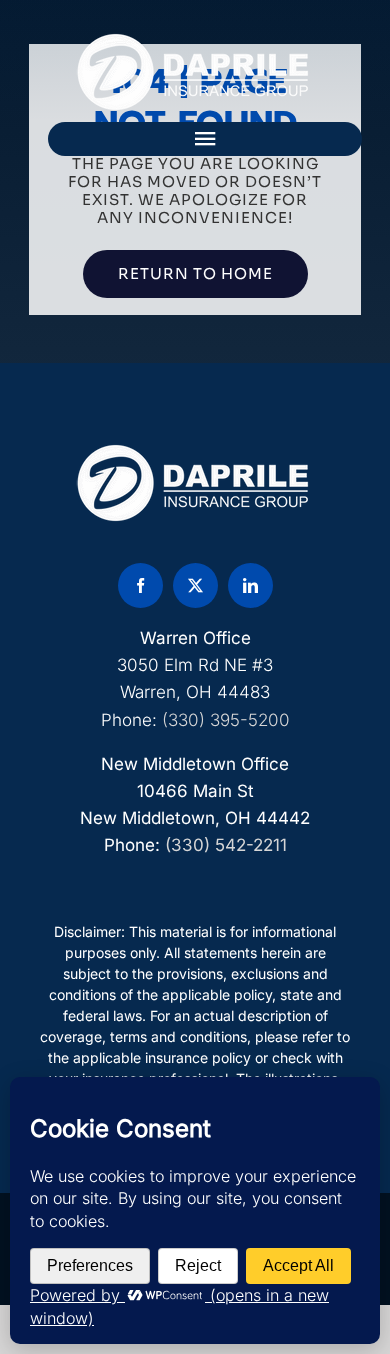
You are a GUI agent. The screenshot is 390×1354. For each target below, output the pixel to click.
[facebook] (140, 585)
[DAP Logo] (195, 40)
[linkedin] (250, 585)
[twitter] (195, 585)
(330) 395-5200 (226, 720)
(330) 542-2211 (226, 845)
